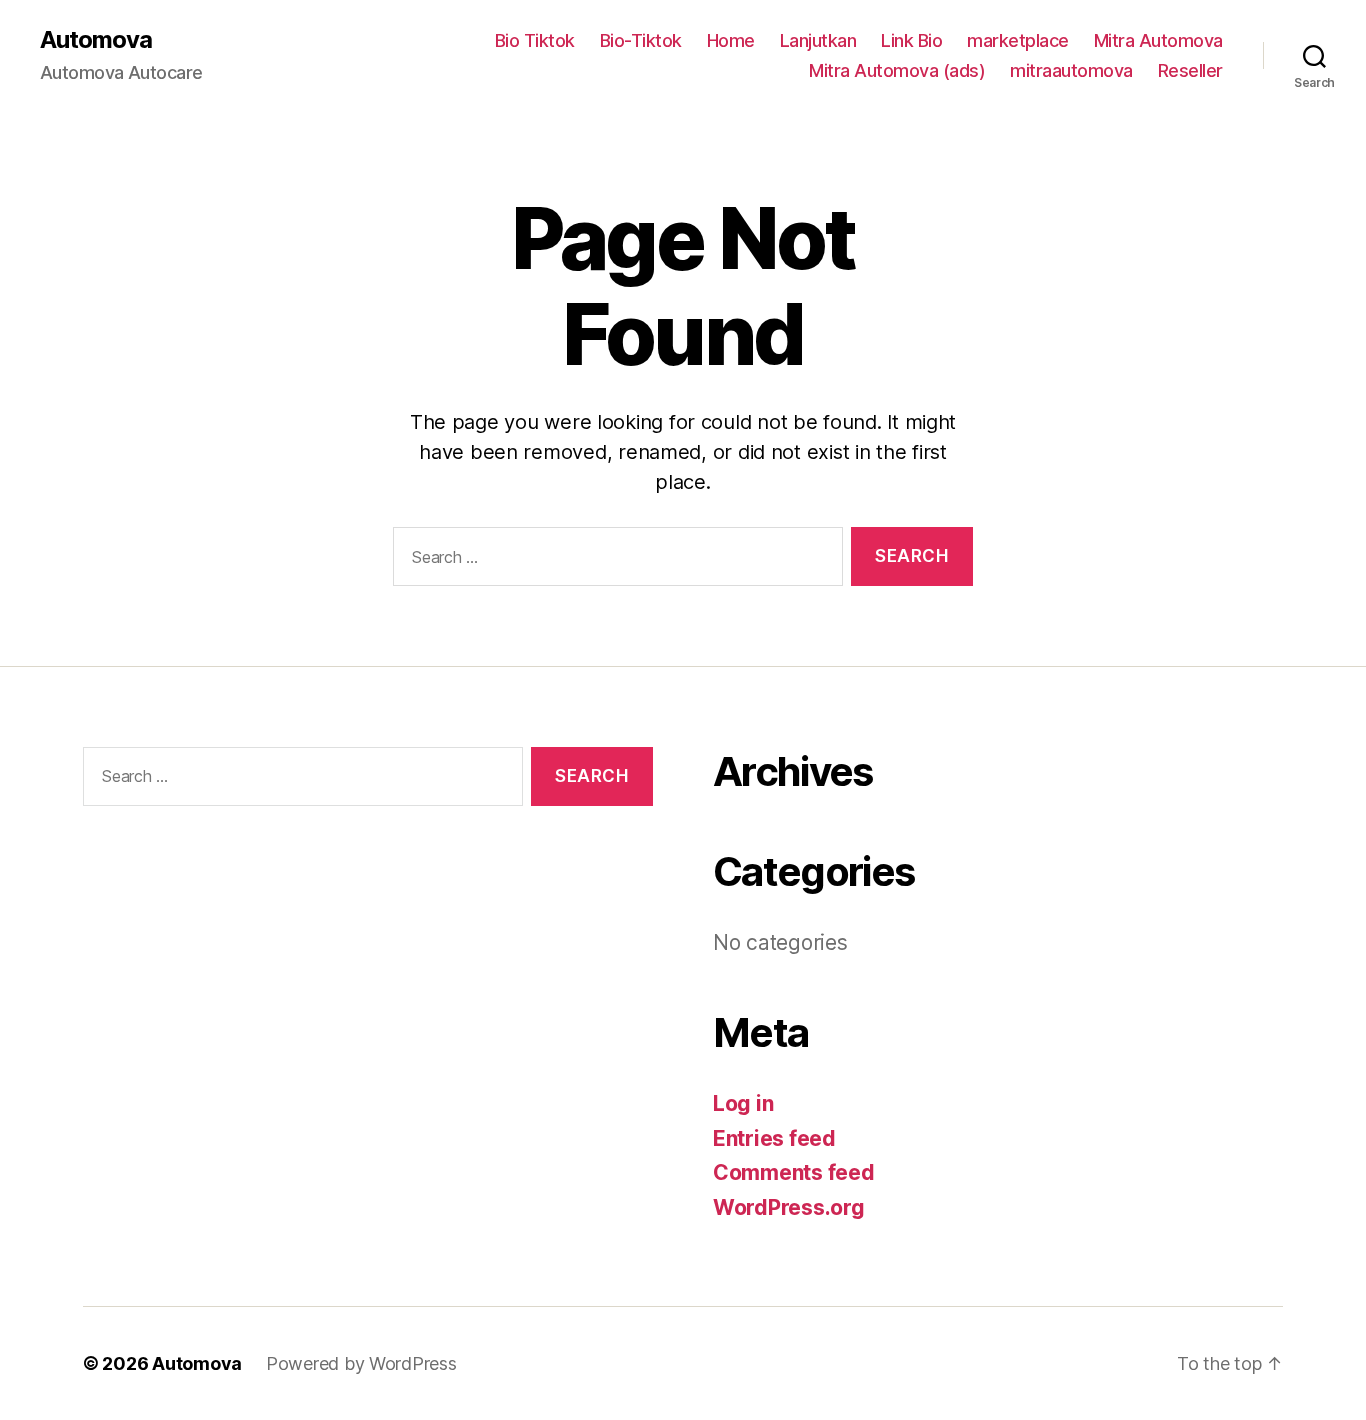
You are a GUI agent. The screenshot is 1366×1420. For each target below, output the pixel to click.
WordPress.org (789, 1207)
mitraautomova (1071, 70)
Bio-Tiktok (641, 40)
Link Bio (911, 40)
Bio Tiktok (535, 40)
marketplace (1018, 40)
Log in (743, 1103)
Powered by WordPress (361, 1363)
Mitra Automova (1158, 40)
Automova (96, 40)
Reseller (1190, 70)
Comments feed (794, 1172)
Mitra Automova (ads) (897, 70)
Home (731, 40)
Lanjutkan (818, 40)
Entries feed (774, 1138)
